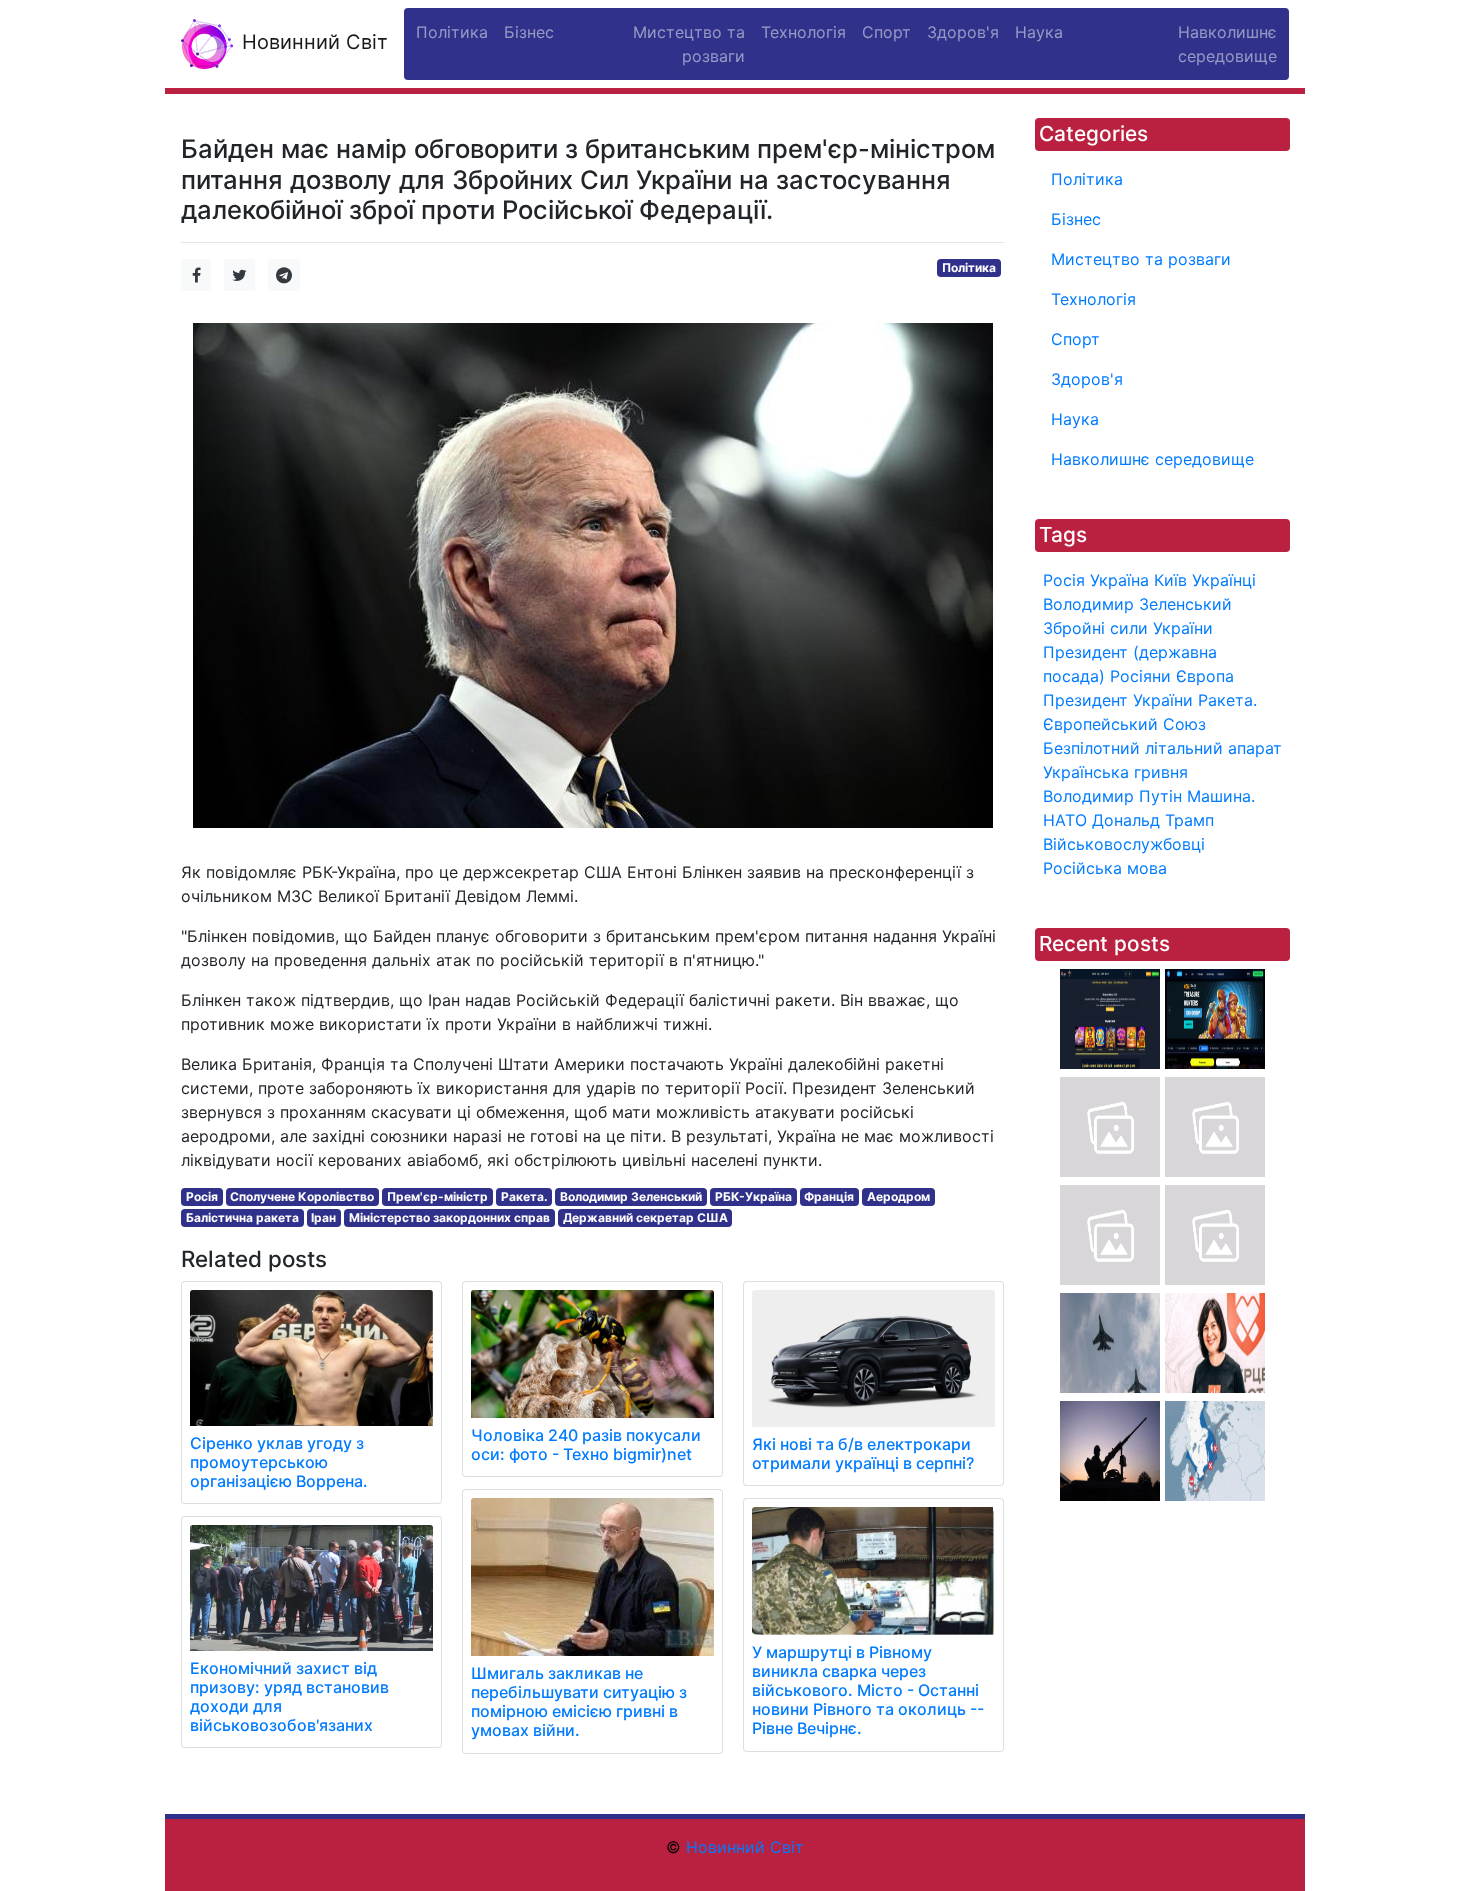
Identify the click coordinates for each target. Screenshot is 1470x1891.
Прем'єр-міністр (437, 1196)
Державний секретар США (645, 1217)
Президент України (1118, 700)
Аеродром (898, 1196)
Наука (1075, 419)
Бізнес (1076, 219)
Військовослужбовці (1124, 844)
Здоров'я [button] (963, 32)
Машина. (1221, 796)
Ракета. (524, 1196)
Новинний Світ (312, 42)
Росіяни (1140, 676)
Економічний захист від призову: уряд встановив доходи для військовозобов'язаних (289, 1697)
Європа (1205, 676)
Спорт (1075, 339)
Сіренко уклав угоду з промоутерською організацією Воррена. (279, 1462)
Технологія (1093, 299)
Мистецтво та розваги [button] (689, 44)
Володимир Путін (1112, 796)
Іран (323, 1217)
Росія (202, 1196)
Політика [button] (452, 32)
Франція (829, 1196)
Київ (1170, 580)
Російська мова (1105, 868)
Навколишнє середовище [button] (1227, 44)
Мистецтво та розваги (1141, 259)
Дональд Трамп (1153, 820)
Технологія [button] (803, 32)
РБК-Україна (753, 1196)
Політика (969, 267)
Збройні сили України (1128, 628)
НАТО (1065, 820)
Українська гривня (1115, 772)
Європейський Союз (1124, 724)
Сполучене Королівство (302, 1196)
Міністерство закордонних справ (449, 1217)
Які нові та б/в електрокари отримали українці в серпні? (863, 1453)
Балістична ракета (242, 1217)
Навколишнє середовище (1152, 459)
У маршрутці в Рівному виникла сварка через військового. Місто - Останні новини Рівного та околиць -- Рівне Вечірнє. (868, 1690)
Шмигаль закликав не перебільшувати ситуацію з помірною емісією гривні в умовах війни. (579, 1702)
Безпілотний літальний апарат (1162, 748)
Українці (1224, 580)
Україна (1119, 580)
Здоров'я (1087, 379)
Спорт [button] (886, 32)
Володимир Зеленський (631, 1196)
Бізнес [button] (529, 32)
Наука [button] (1039, 32)
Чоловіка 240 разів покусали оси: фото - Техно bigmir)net (586, 1444)
